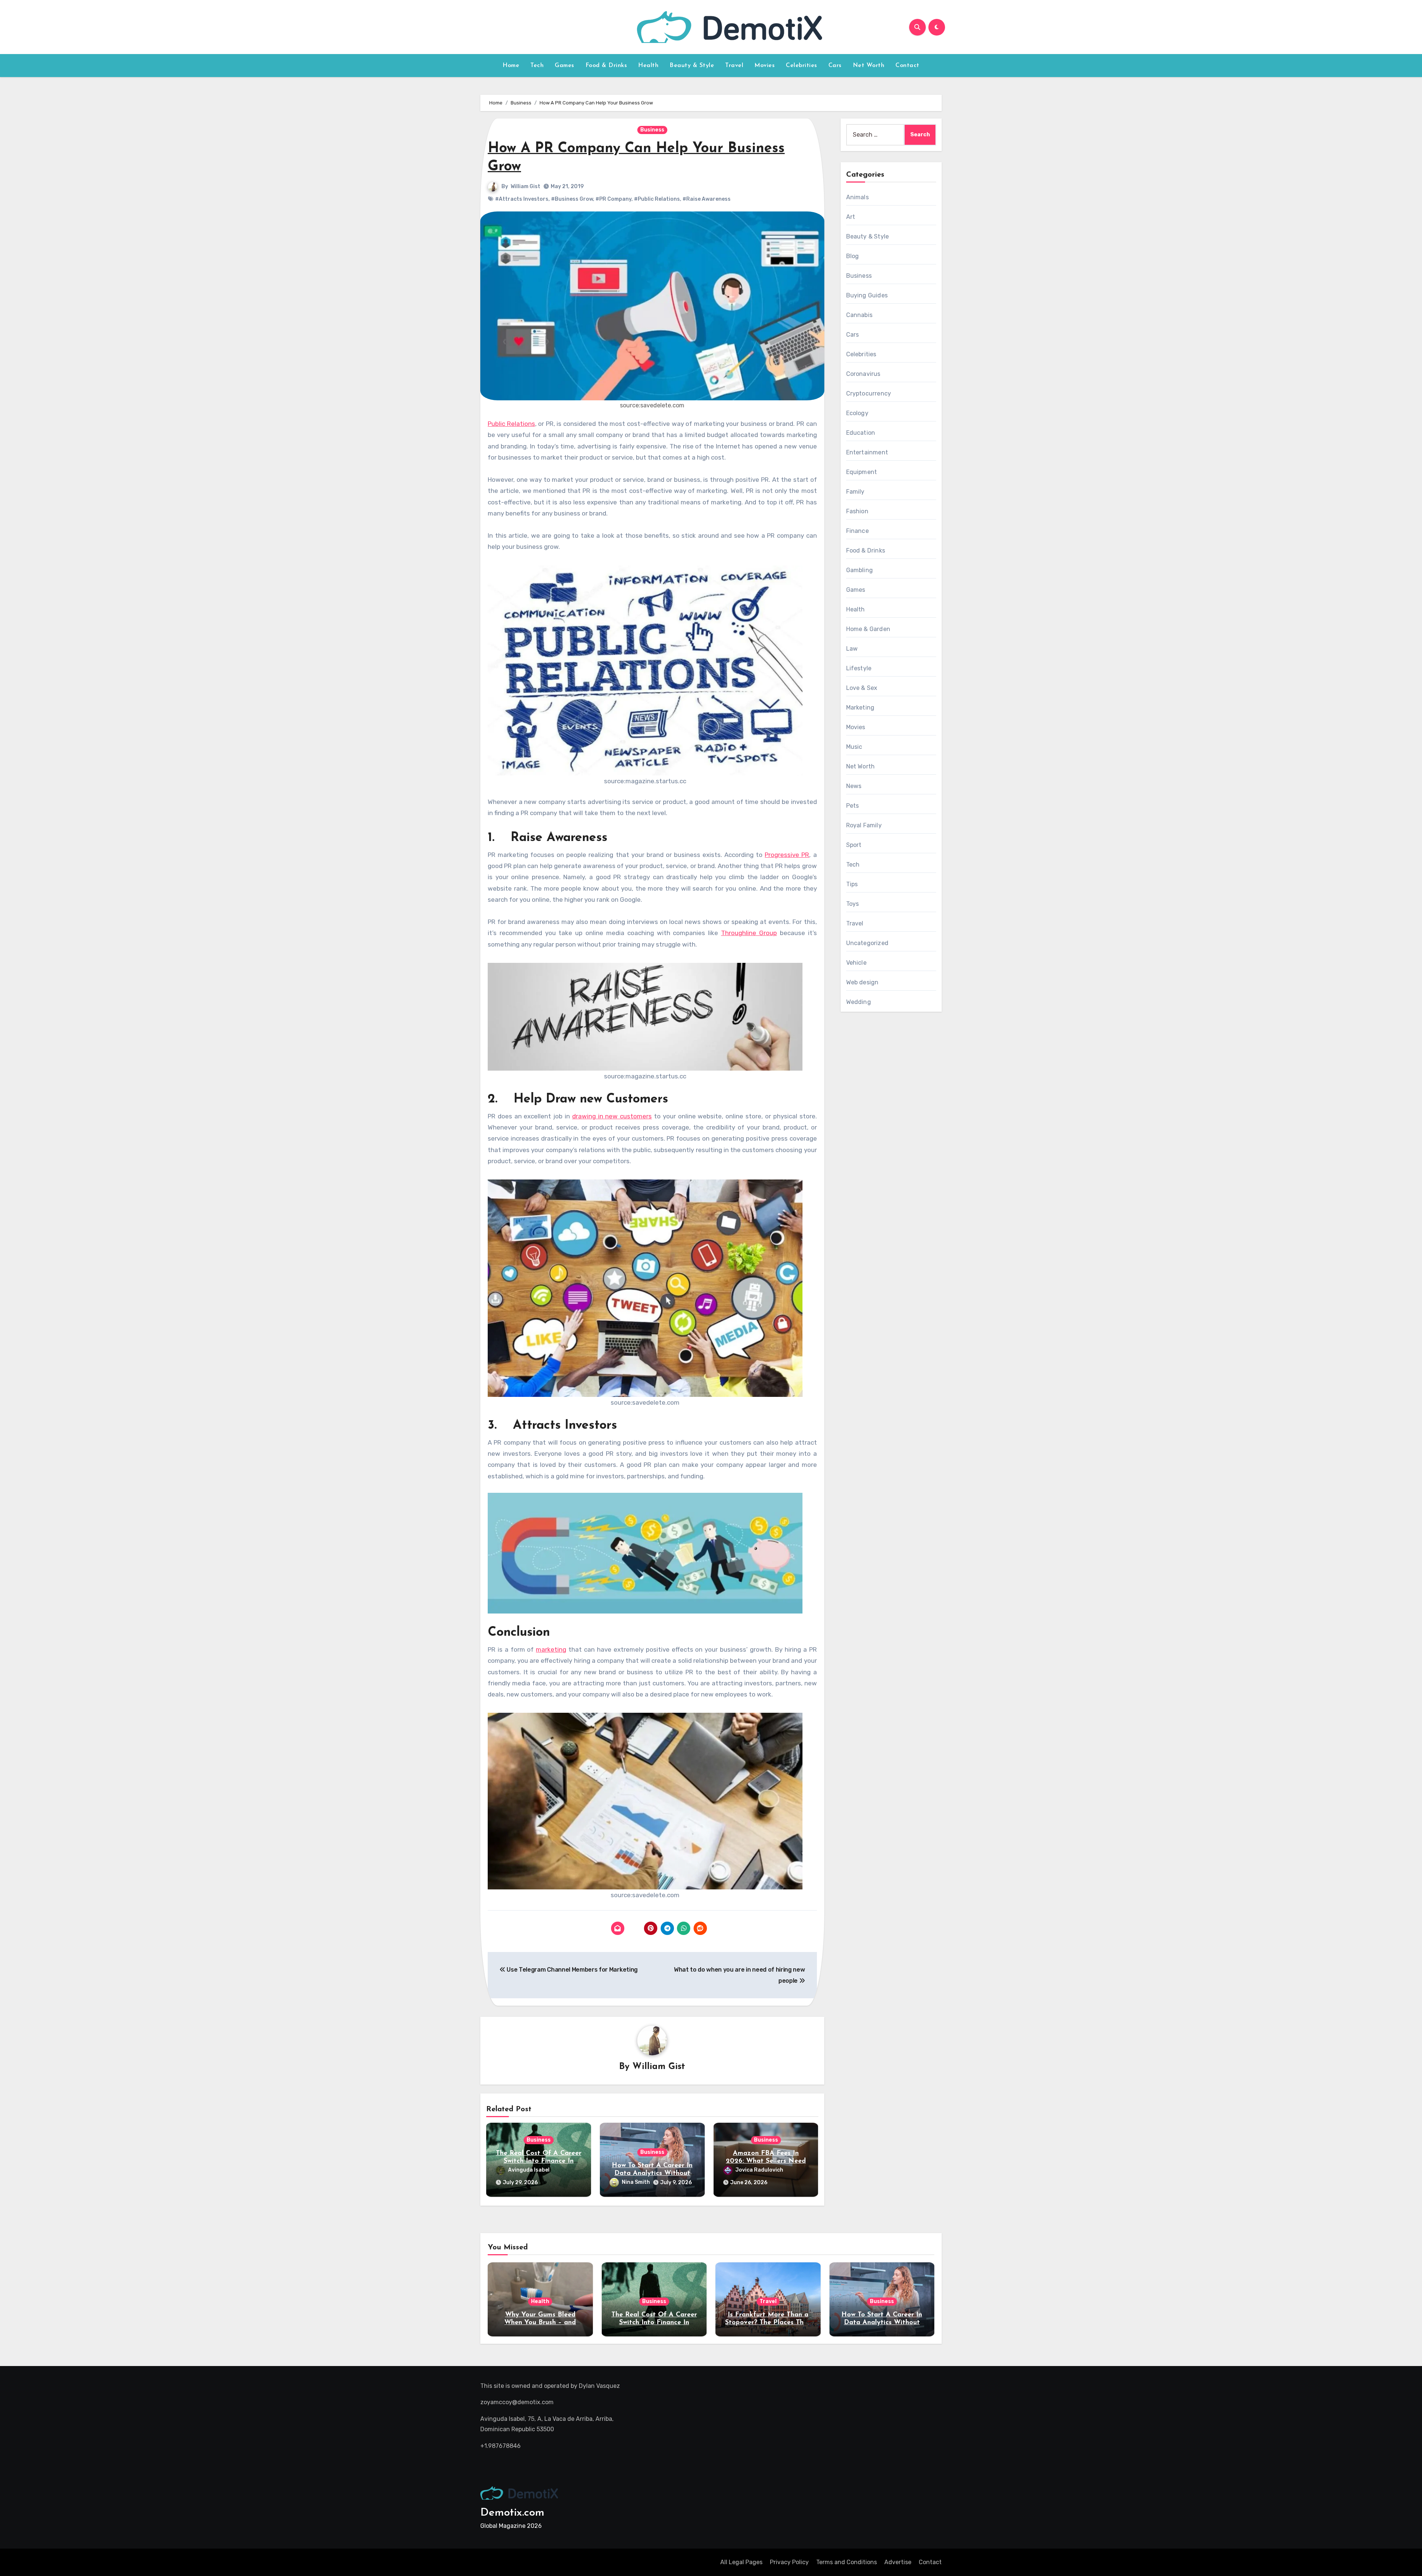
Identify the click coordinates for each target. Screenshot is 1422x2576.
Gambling (860, 570)
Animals (857, 197)
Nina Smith (636, 2182)
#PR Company (613, 199)
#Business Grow (572, 199)
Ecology (857, 413)
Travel (734, 66)
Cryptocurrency (869, 393)
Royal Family (864, 825)
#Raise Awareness (707, 199)
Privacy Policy (789, 2562)
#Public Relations (657, 199)
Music (854, 747)
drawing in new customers (612, 1116)
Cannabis (859, 315)
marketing (551, 1649)
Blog (853, 256)
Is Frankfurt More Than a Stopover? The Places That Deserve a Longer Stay (768, 2323)
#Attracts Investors (522, 199)
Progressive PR (787, 855)
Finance (857, 531)
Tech (537, 66)
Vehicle (856, 963)
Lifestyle (859, 668)
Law (852, 649)
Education (861, 433)
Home (511, 66)
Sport (854, 845)
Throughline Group (749, 933)
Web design (862, 982)
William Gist (525, 186)
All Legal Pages (741, 2562)
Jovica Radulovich (759, 2170)
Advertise (898, 2562)
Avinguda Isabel (529, 2170)
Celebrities (802, 66)
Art (851, 217)
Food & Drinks (606, 66)
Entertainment (867, 452)
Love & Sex (862, 688)
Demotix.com (512, 2513)
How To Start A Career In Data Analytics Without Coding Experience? (652, 2174)
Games (565, 66)
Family (855, 492)
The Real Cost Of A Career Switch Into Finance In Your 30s (539, 2161)
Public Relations (511, 424)
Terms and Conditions (847, 2562)
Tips (852, 884)
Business (652, 130)
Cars (835, 66)
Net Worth (869, 66)
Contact (907, 66)
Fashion (857, 511)
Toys (853, 904)
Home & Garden (868, 629)
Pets (853, 806)
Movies (765, 66)
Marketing (860, 708)
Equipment (862, 472)
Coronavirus (863, 374)
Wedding (859, 1002)
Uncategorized (867, 943)
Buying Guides (867, 295)
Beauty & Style (692, 66)
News (854, 786)
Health (648, 66)
